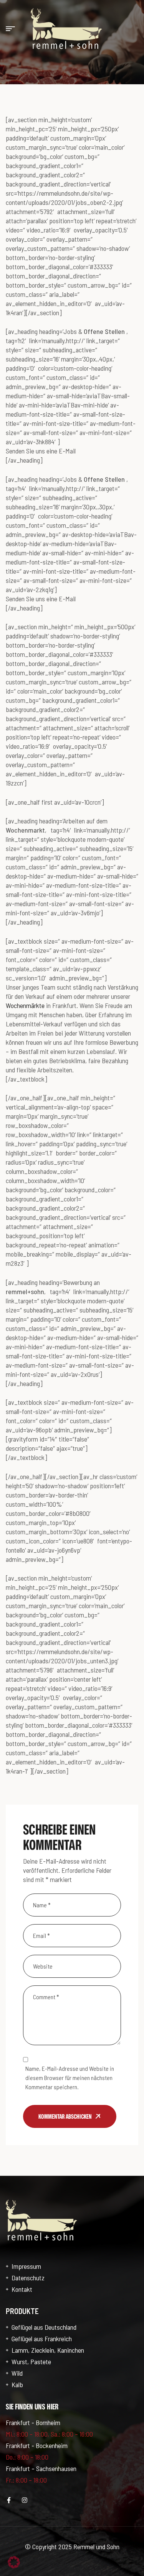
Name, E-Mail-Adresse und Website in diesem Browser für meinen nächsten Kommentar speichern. (70, 2078)
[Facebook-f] (9, 2500)
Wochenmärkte (25, 1005)
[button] (14, 2562)
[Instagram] (25, 2500)
